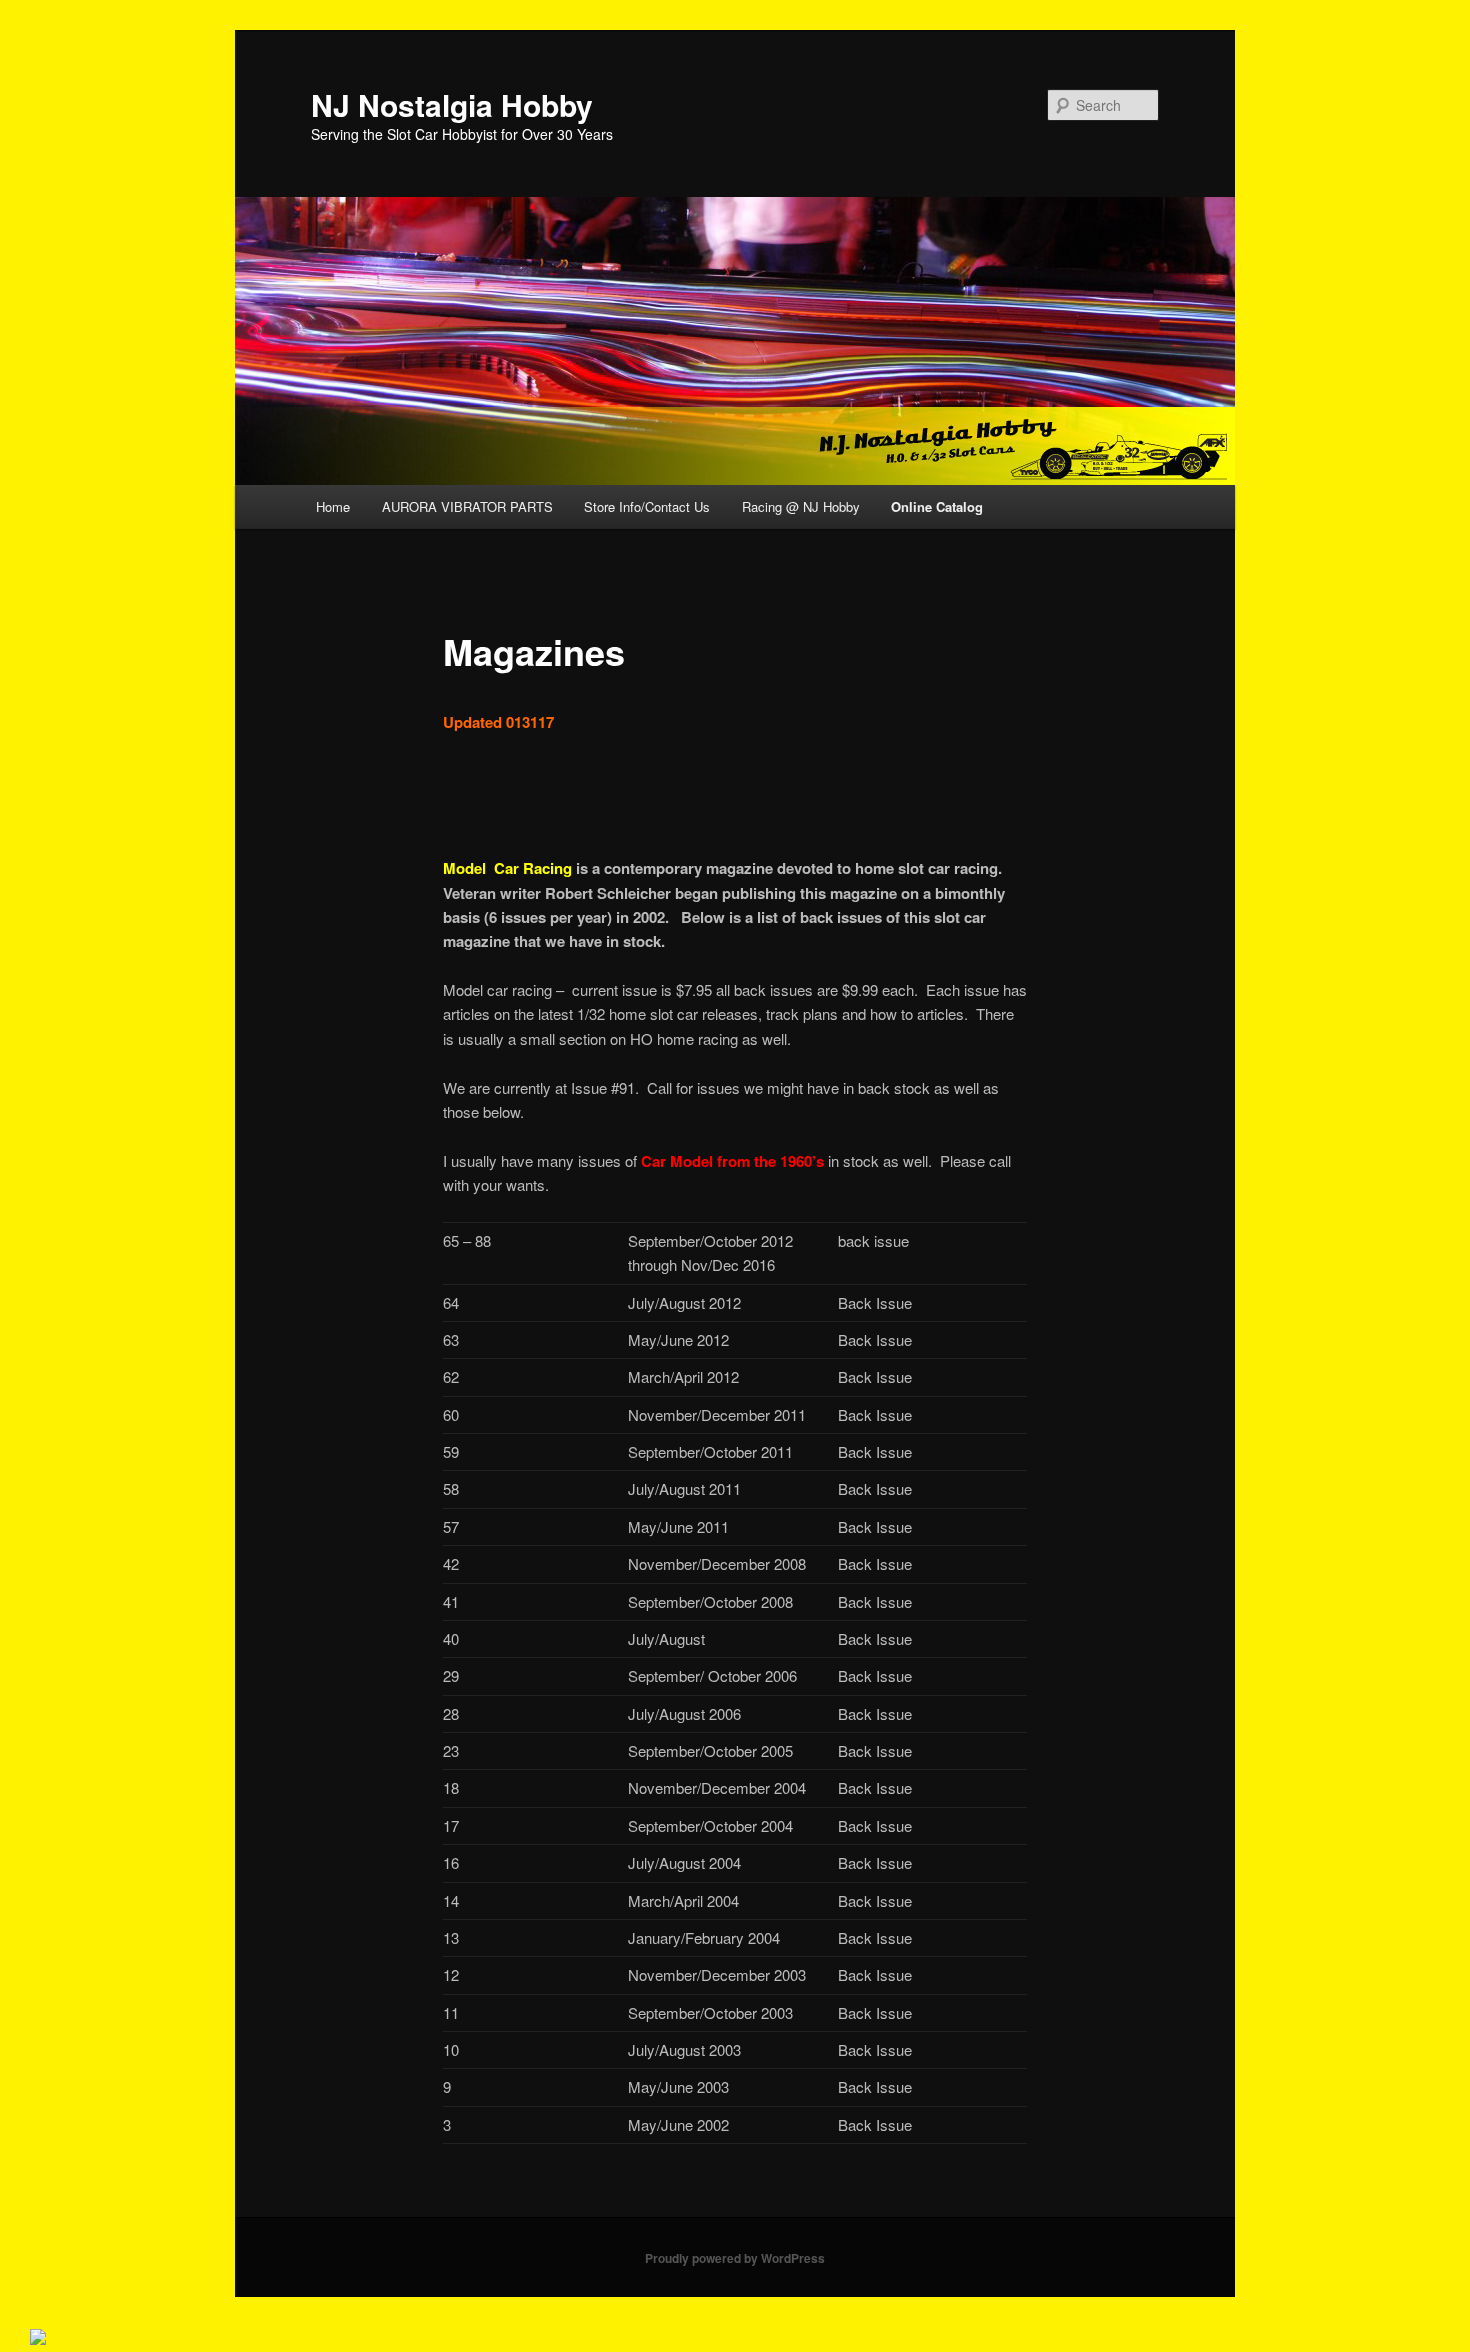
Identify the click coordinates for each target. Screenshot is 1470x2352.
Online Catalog (937, 506)
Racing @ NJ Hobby (801, 506)
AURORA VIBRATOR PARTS (467, 506)
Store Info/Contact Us (647, 506)
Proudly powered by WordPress (735, 2258)
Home (333, 506)
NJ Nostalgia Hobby (452, 104)
